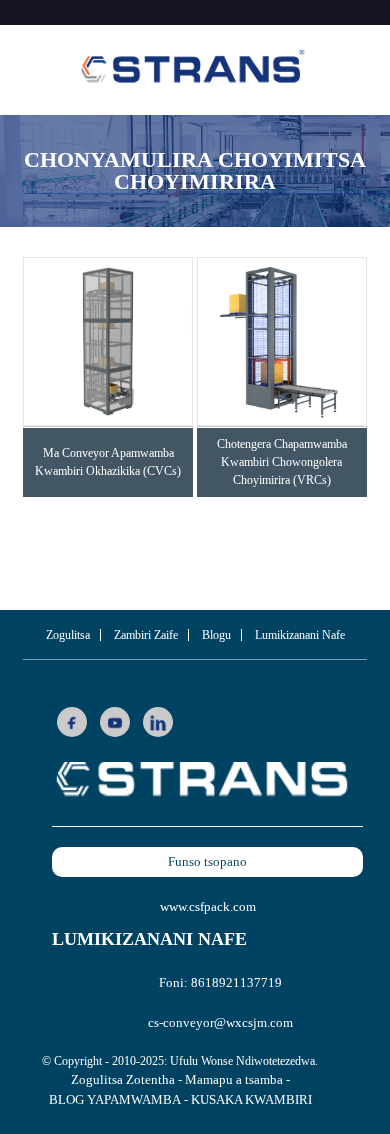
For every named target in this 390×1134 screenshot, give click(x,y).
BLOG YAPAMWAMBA (115, 1099)
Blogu (216, 635)
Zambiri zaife (146, 635)
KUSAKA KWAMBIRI (251, 1099)
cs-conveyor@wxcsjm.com (220, 1022)
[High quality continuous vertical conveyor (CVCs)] (108, 342)
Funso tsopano (207, 861)
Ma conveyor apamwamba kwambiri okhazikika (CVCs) (108, 462)
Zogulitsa (68, 635)
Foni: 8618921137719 (220, 982)
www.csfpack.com (208, 906)
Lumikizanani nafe (300, 635)
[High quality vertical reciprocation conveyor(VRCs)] (282, 342)
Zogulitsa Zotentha (123, 1079)
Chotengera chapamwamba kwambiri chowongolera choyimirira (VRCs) (282, 462)
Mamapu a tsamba (234, 1079)
